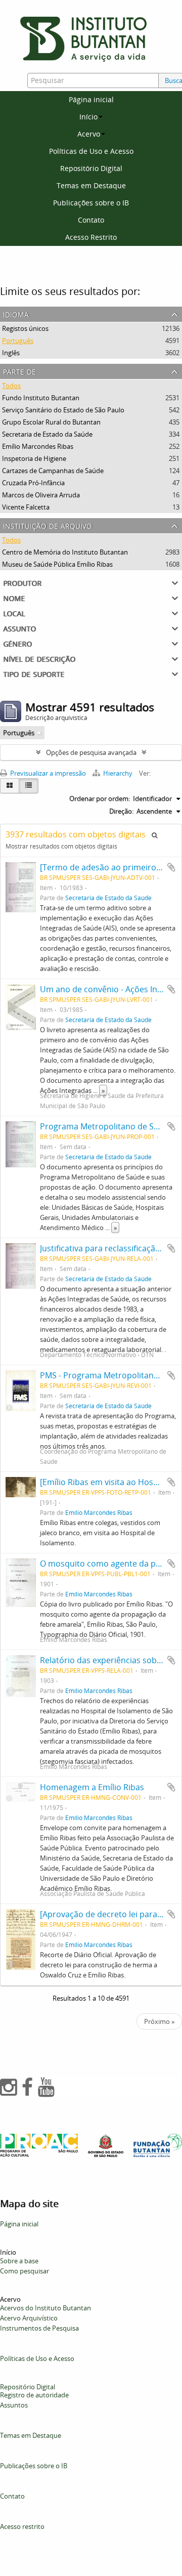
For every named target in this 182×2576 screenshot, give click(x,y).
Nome (14, 597)
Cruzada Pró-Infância (33, 483)
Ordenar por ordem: (100, 798)
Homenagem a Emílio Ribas (92, 1787)
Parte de (19, 371)
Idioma (16, 313)
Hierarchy (118, 773)
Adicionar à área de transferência (171, 867)
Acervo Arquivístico (29, 2318)
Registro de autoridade (34, 2395)
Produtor (22, 582)
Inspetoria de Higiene (34, 458)
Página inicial (91, 99)
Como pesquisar (25, 2271)
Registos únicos (25, 328)
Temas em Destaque (91, 185)
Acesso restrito (22, 2526)
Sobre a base (19, 2261)
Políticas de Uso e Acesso (91, 151)
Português (18, 341)
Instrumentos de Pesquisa (39, 2328)
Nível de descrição (39, 658)
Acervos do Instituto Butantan (45, 2308)
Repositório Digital (91, 168)
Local (14, 613)
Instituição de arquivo (48, 525)
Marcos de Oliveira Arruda (41, 495)
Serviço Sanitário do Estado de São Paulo (63, 410)
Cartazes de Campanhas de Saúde (53, 471)
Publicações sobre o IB (91, 203)
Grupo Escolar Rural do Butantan (51, 422)
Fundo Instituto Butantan (41, 398)
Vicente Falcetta (26, 507)
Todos (11, 386)
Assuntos (14, 2405)
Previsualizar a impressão (47, 773)
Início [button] (88, 117)
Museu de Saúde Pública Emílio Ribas (57, 564)
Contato (91, 220)
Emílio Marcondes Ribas (38, 446)
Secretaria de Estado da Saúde (47, 434)
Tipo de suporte (34, 673)
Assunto (19, 628)
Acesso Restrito (91, 237)
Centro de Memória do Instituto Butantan (65, 552)
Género (17, 643)
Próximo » (159, 2021)
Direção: (121, 811)
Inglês (11, 353)
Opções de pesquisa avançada (91, 752)
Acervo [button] (89, 134)
